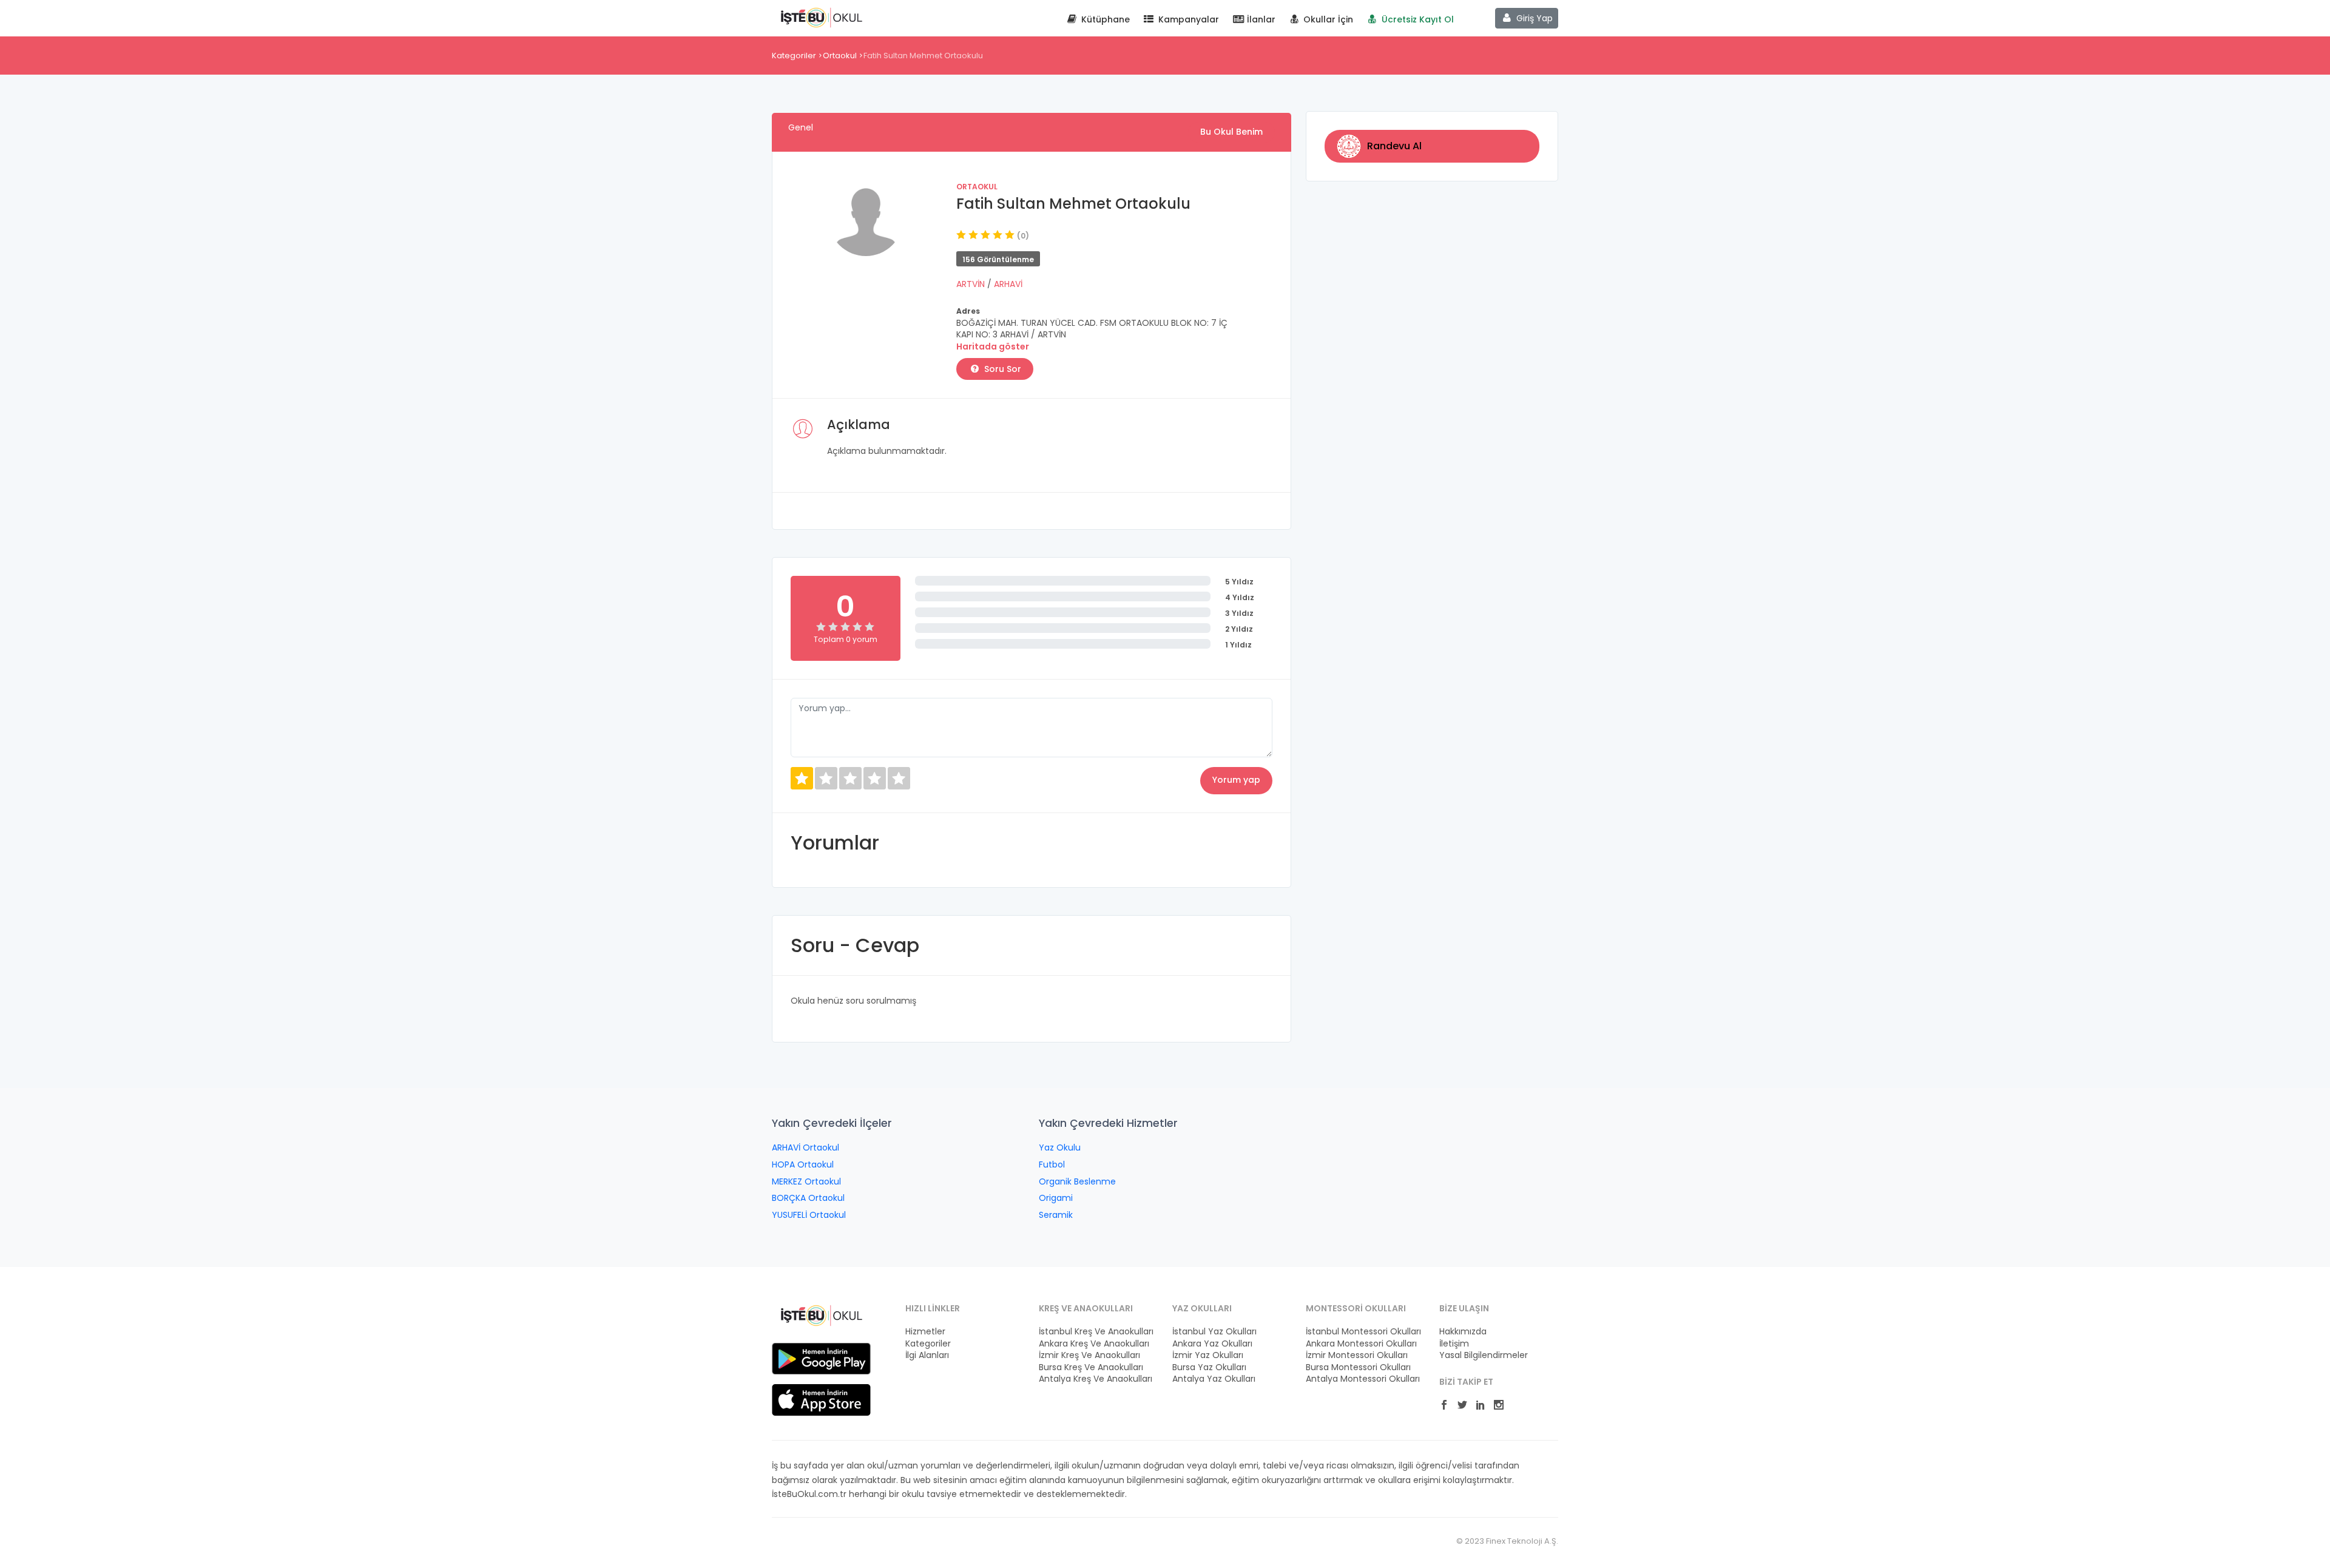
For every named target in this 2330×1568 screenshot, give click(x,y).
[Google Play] (821, 1358)
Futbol (1052, 1164)
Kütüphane (1104, 19)
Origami (1056, 1198)
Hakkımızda (1463, 1332)
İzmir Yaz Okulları (1208, 1355)
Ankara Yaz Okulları (1212, 1344)
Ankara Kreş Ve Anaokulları (1094, 1344)
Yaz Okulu (1060, 1147)
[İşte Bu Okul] (821, 1315)
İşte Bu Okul (821, 17)
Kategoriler (794, 56)
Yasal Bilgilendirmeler (1484, 1355)
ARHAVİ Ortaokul (805, 1147)
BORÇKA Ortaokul (808, 1198)
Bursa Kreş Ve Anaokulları (1091, 1367)
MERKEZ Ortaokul (806, 1181)
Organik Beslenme (1077, 1181)
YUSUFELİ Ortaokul (809, 1215)
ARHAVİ (1008, 284)
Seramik (1056, 1215)
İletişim (1454, 1344)
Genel (801, 127)
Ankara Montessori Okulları (1361, 1344)
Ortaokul (840, 56)
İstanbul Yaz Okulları (1214, 1332)
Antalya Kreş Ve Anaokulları (1096, 1379)
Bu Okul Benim (1231, 132)
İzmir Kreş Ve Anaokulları (1089, 1355)
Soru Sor (1001, 369)
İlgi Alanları (927, 1355)
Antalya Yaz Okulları (1214, 1379)
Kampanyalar (1187, 19)
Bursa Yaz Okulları (1209, 1367)
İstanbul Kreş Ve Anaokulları (1096, 1332)
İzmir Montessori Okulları (1357, 1355)
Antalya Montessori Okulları (1363, 1379)
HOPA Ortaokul (803, 1164)
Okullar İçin (1327, 19)
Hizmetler (925, 1332)
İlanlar (1260, 19)
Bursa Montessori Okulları (1358, 1367)
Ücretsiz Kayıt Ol (1417, 19)
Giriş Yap (1533, 18)
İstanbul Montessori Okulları (1363, 1332)
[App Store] (821, 1399)
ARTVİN (972, 284)
